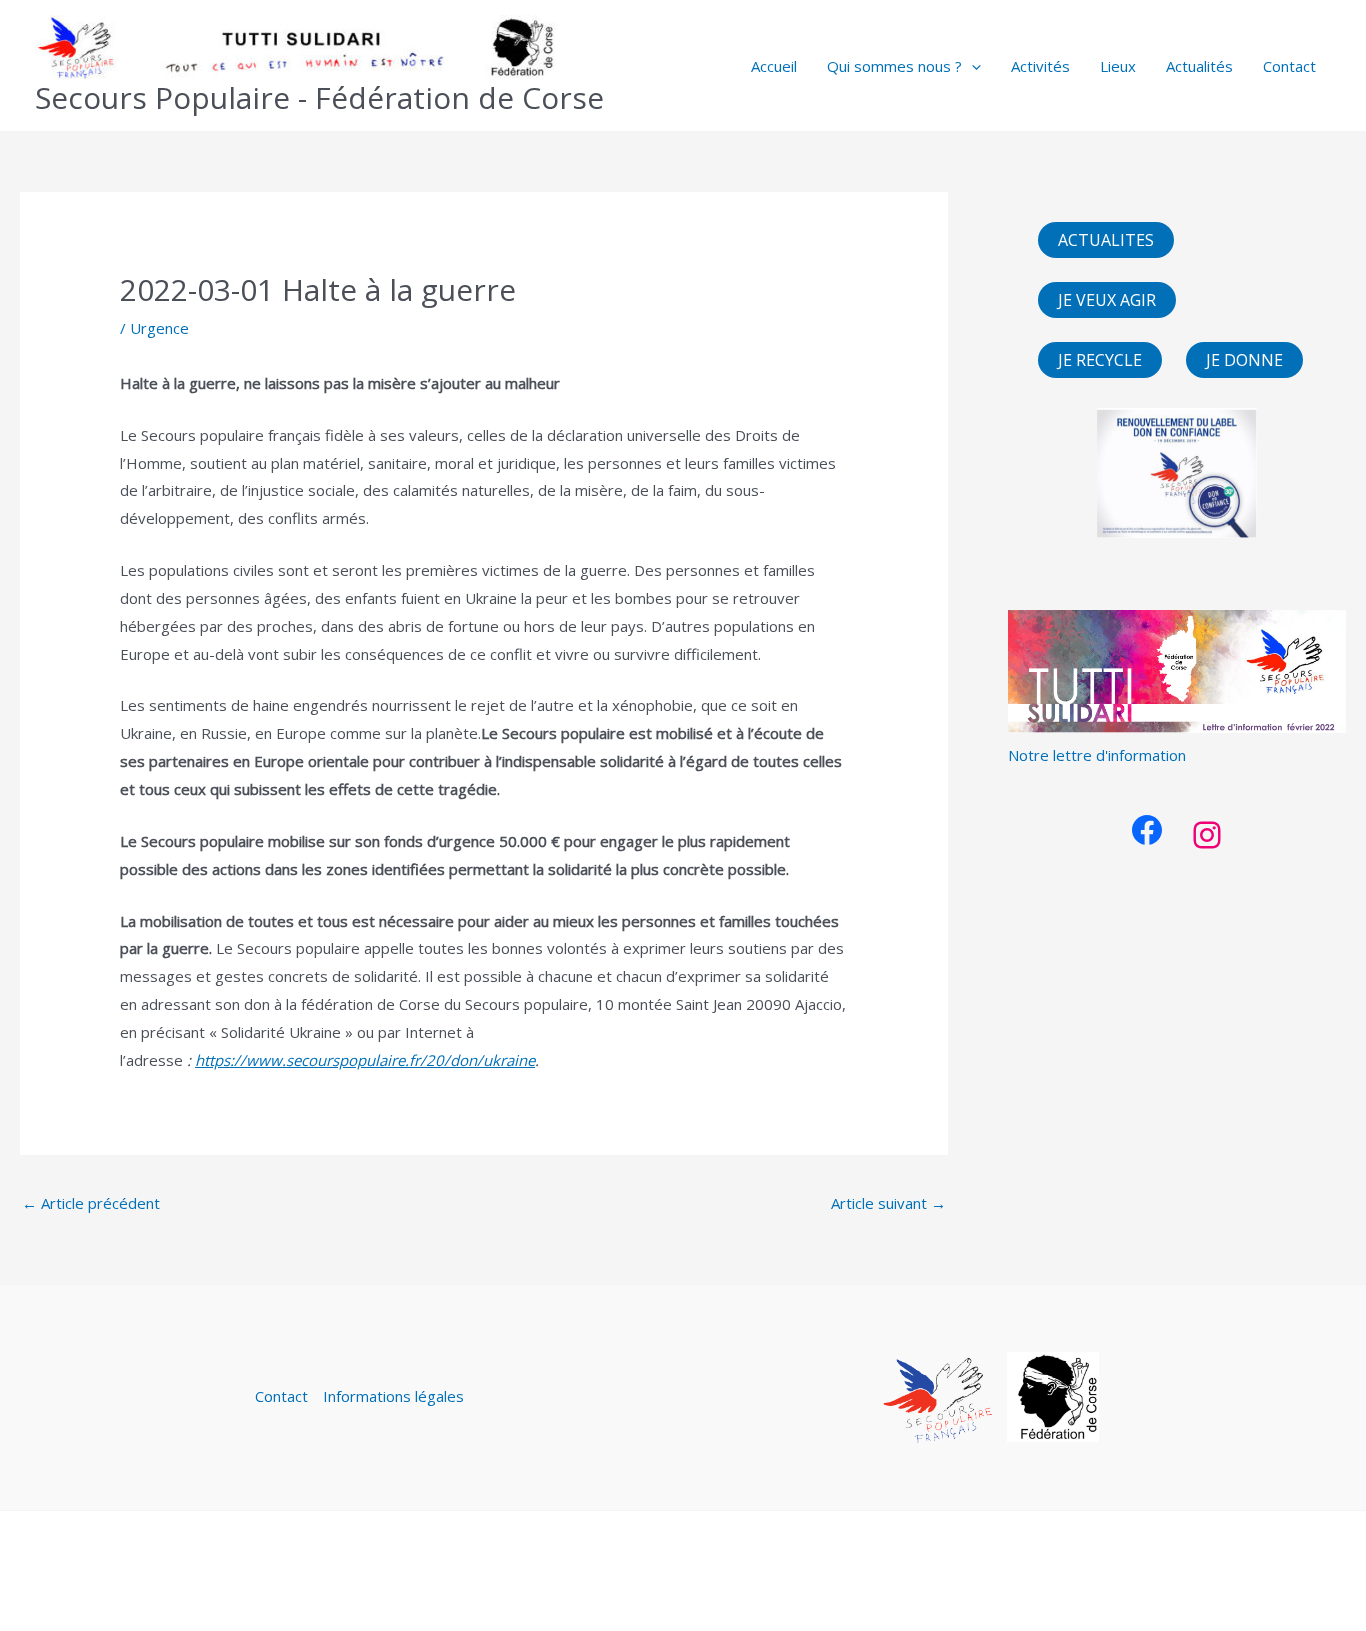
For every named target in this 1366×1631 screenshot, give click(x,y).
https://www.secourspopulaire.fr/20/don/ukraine (365, 1060)
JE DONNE (1244, 360)
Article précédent (91, 1203)
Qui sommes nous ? (894, 66)
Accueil (774, 66)
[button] (971, 66)
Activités (1040, 66)
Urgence (159, 328)
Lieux (1118, 66)
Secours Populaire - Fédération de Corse (319, 97)
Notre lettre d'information (1097, 755)
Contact (1289, 66)
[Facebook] (1147, 830)
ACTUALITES (1106, 240)
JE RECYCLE (1100, 360)
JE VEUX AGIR (1107, 300)
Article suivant (888, 1203)
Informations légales (393, 1396)
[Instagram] (1207, 835)
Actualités (1199, 66)
